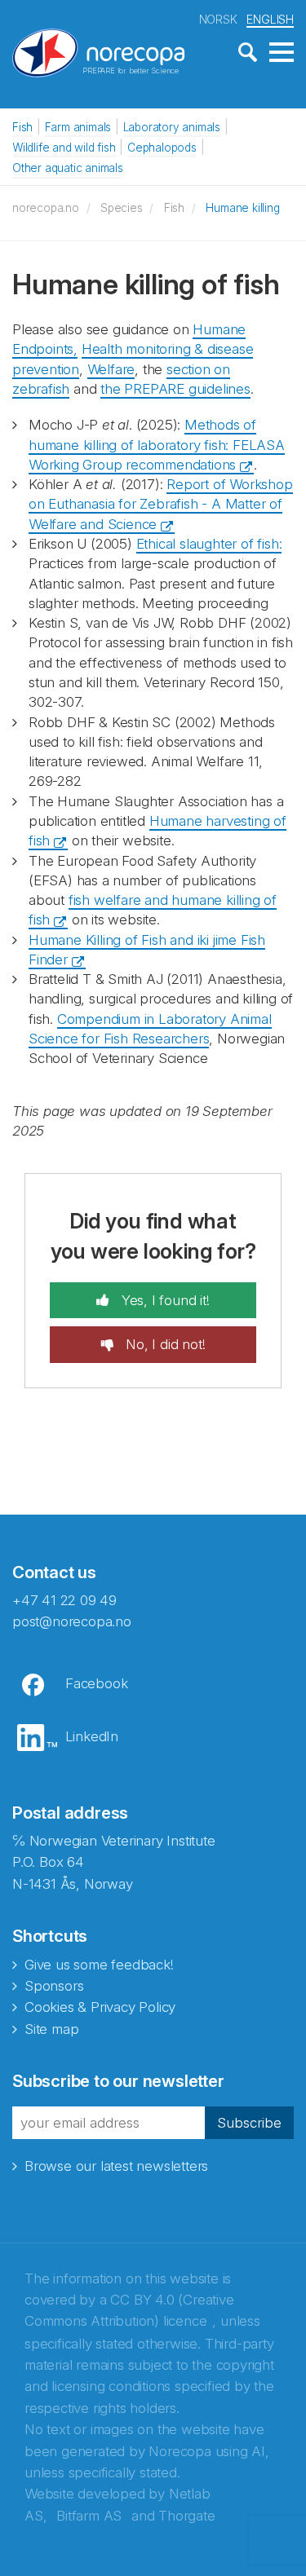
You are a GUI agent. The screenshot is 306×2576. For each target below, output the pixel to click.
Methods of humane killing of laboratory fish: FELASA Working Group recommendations (157, 445)
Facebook (96, 1683)
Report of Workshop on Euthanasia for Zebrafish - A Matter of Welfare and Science (161, 504)
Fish (22, 127)
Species (122, 208)
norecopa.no (46, 208)
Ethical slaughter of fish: (209, 544)
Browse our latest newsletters (116, 2166)
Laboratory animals (172, 127)
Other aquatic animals (68, 168)
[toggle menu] (282, 53)
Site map (51, 2029)
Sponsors (54, 1986)
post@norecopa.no (72, 1621)
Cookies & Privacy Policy (100, 2007)
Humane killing (242, 208)
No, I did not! (163, 1344)
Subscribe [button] (249, 2123)
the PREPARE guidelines (175, 389)
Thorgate (186, 2516)
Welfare (111, 369)
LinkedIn (92, 1736)
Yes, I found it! (164, 1300)
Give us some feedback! (99, 1965)
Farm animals (78, 127)
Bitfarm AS (89, 2516)
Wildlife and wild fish (64, 148)
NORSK (218, 19)
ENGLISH (270, 19)
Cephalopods (162, 148)
